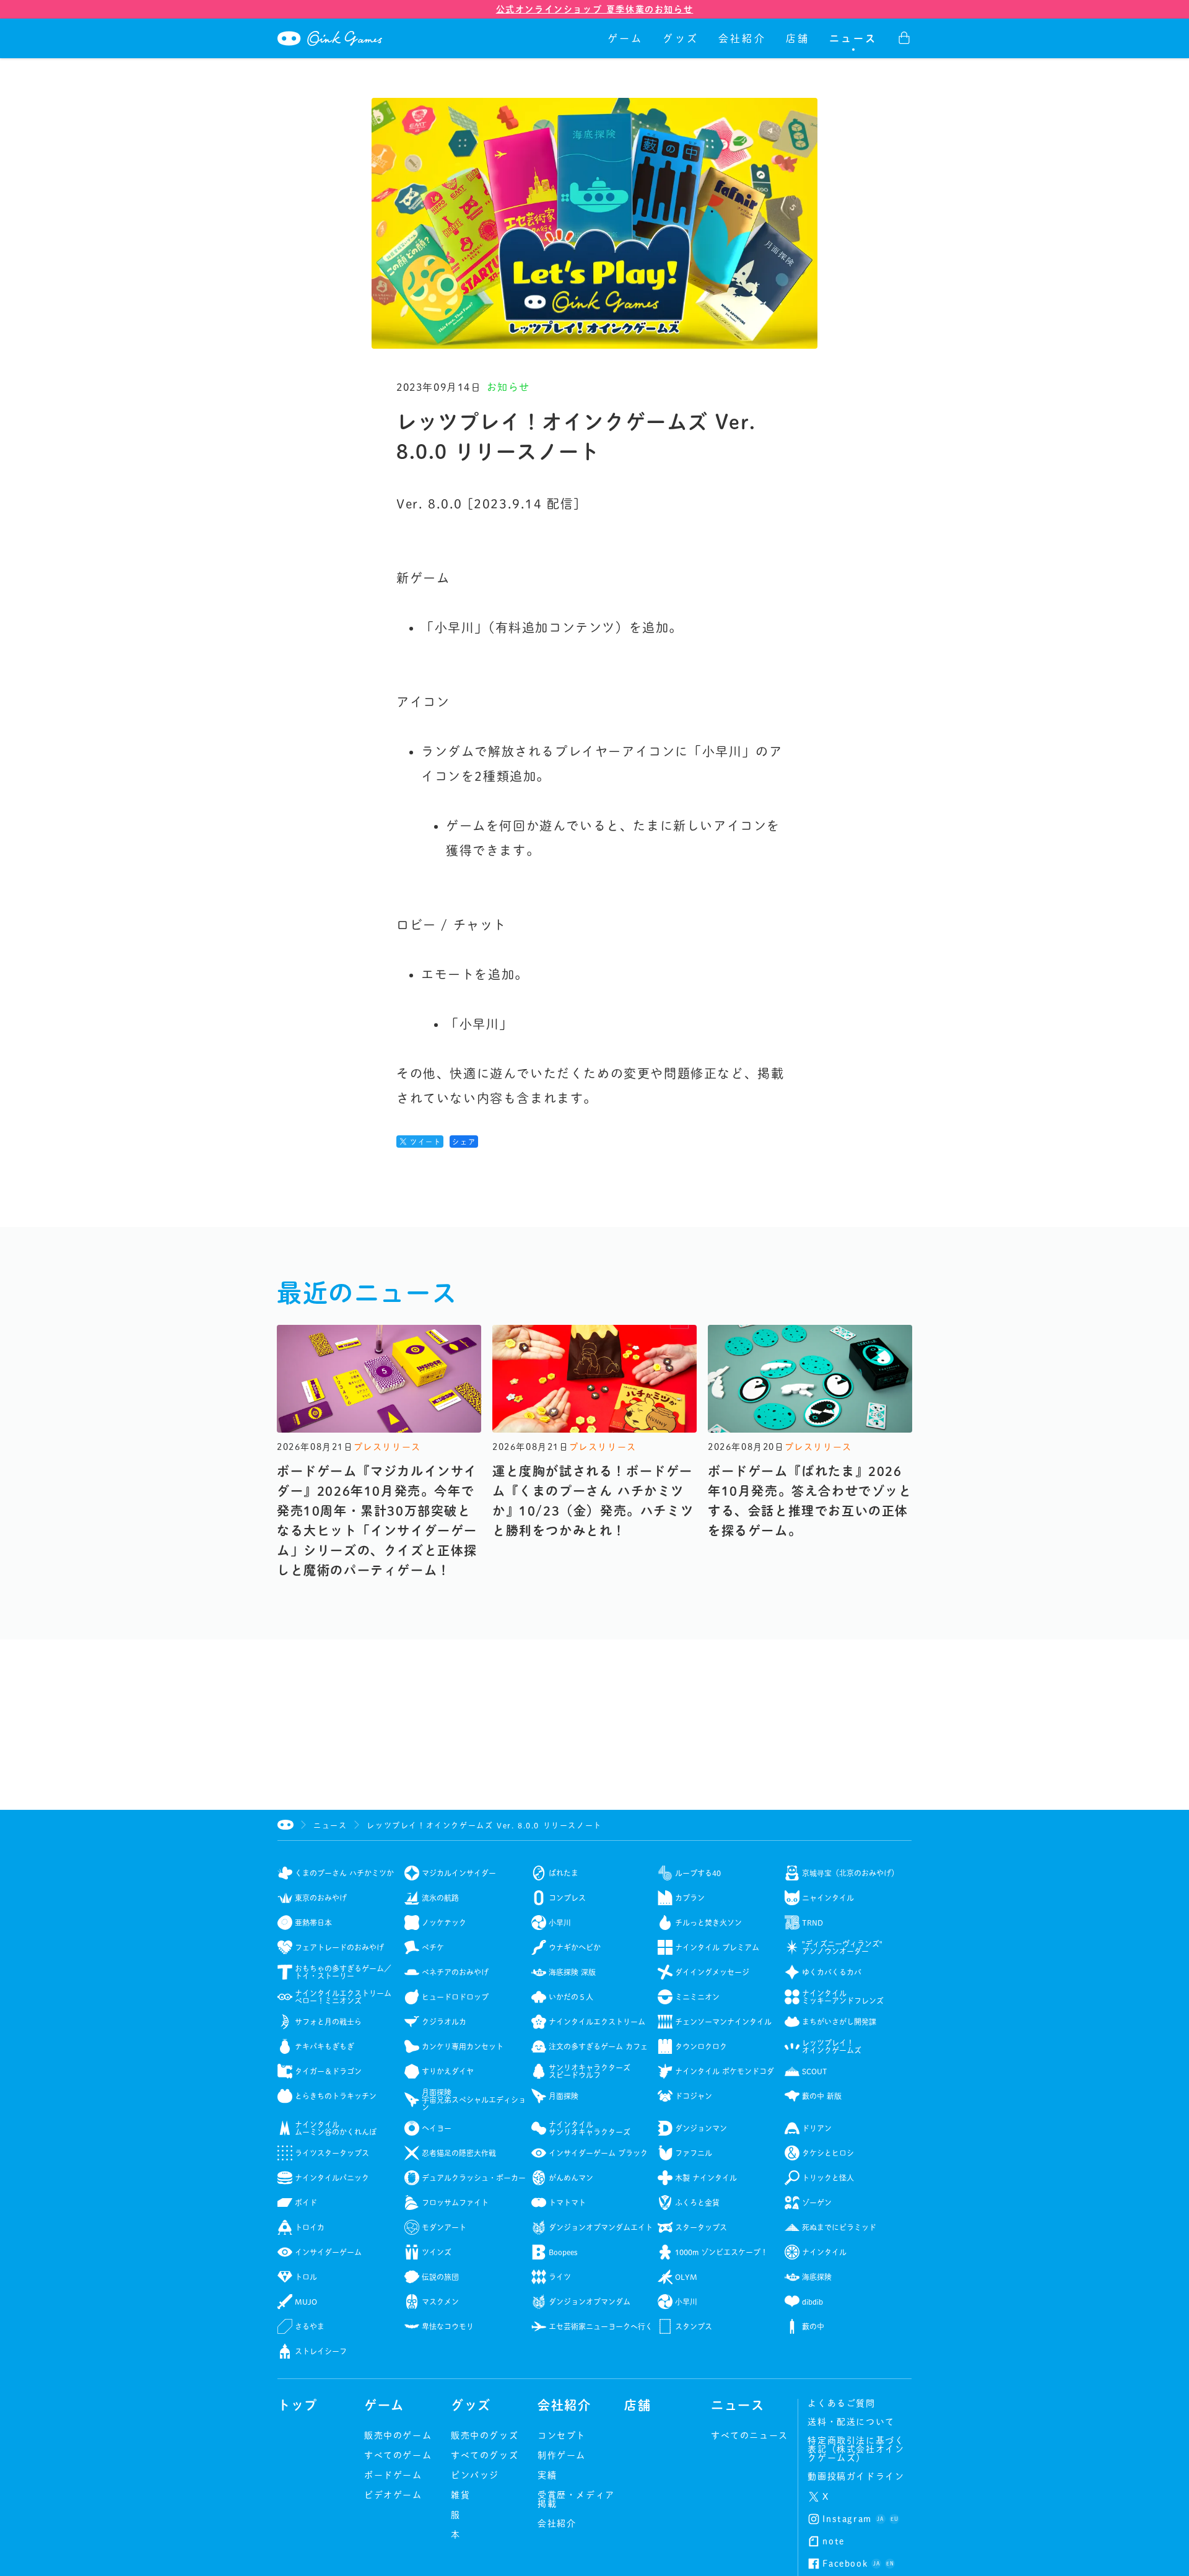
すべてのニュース (750, 2435)
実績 (547, 2475)
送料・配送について (851, 2422)
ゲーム (625, 38)
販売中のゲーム (398, 2435)
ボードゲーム (393, 2475)
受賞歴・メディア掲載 (576, 2499)
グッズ (681, 38)
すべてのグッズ (485, 2455)
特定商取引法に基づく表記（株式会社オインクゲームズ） (856, 2449)
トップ (298, 2405)
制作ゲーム (562, 2455)
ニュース (853, 38)
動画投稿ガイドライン (856, 2476)
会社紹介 (742, 38)
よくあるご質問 (841, 2403)
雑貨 (460, 2495)
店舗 (798, 38)
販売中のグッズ (485, 2435)
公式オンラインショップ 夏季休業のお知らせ (595, 9)
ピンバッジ (475, 2475)
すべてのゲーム (398, 2455)
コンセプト (562, 2435)
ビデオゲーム (393, 2495)
